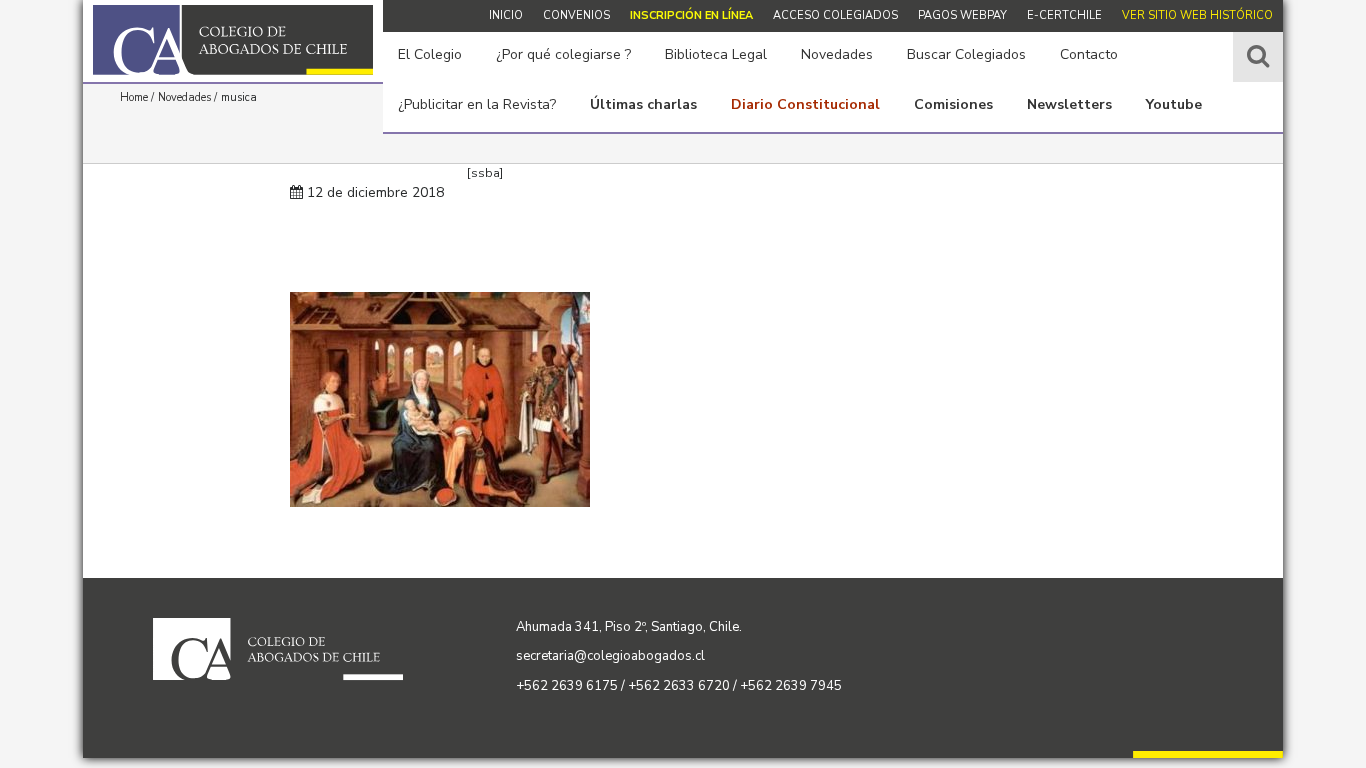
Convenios (576, 15)
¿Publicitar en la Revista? (477, 104)
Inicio (506, 15)
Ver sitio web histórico (1197, 15)
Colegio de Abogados (233, 40)
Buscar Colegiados (966, 54)
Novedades (837, 54)
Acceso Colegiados (835, 15)
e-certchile (1064, 15)
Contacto (1089, 54)
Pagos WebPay (962, 15)
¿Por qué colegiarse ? (563, 54)
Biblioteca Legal (716, 54)
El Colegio (430, 54)
